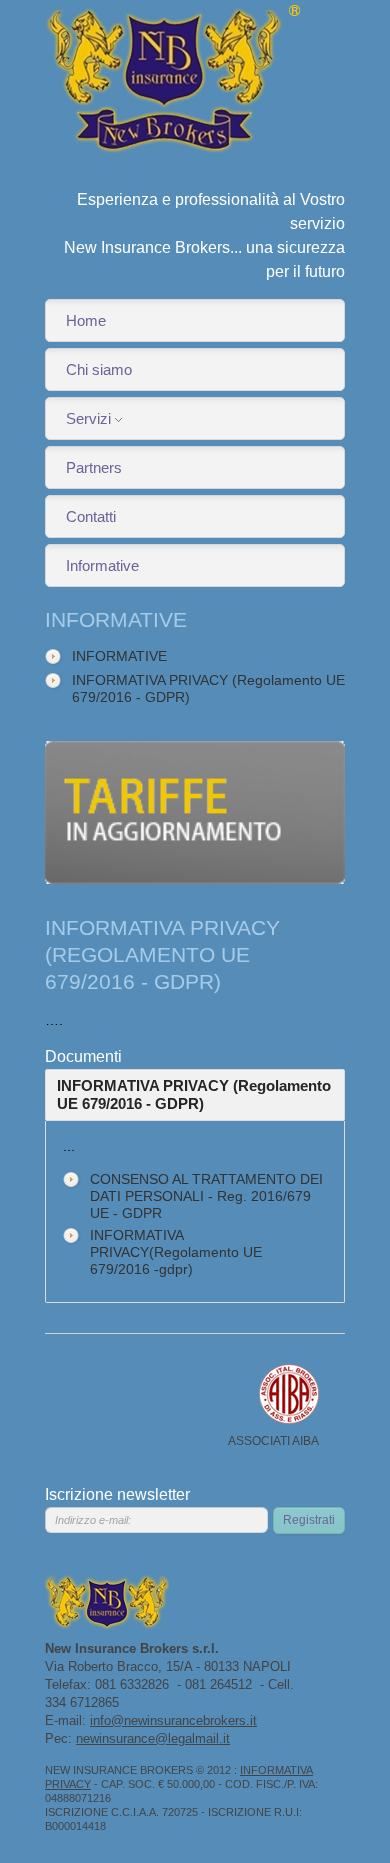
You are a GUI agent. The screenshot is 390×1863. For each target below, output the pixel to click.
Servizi (88, 418)
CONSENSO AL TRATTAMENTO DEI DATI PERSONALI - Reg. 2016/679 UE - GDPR (206, 1196)
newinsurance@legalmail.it (153, 1738)
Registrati (309, 1520)
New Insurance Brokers (174, 80)
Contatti (91, 516)
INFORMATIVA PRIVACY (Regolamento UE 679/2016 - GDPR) (208, 688)
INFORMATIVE (119, 656)
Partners (94, 467)
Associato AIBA (289, 1394)
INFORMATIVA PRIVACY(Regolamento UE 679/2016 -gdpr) (176, 1252)
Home (86, 320)
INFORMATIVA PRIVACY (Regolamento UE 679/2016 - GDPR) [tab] (194, 1094)
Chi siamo (99, 369)
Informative (102, 565)
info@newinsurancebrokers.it (173, 1720)
